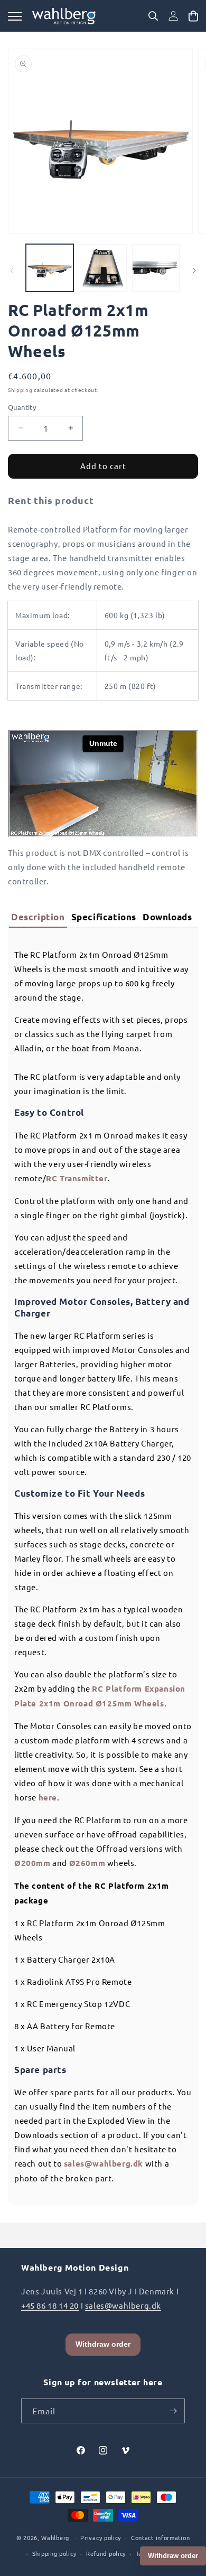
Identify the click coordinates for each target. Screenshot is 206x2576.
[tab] (38, 918)
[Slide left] (12, 270)
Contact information (160, 2537)
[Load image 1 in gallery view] (50, 268)
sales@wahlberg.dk (123, 2305)
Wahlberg (55, 2537)
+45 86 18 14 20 (50, 2305)
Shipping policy (54, 2553)
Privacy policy (101, 2537)
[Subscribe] (173, 2411)
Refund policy (106, 2553)
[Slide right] (194, 270)
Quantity (22, 407)
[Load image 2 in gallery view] (102, 268)
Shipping (20, 390)
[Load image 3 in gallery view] (156, 268)
